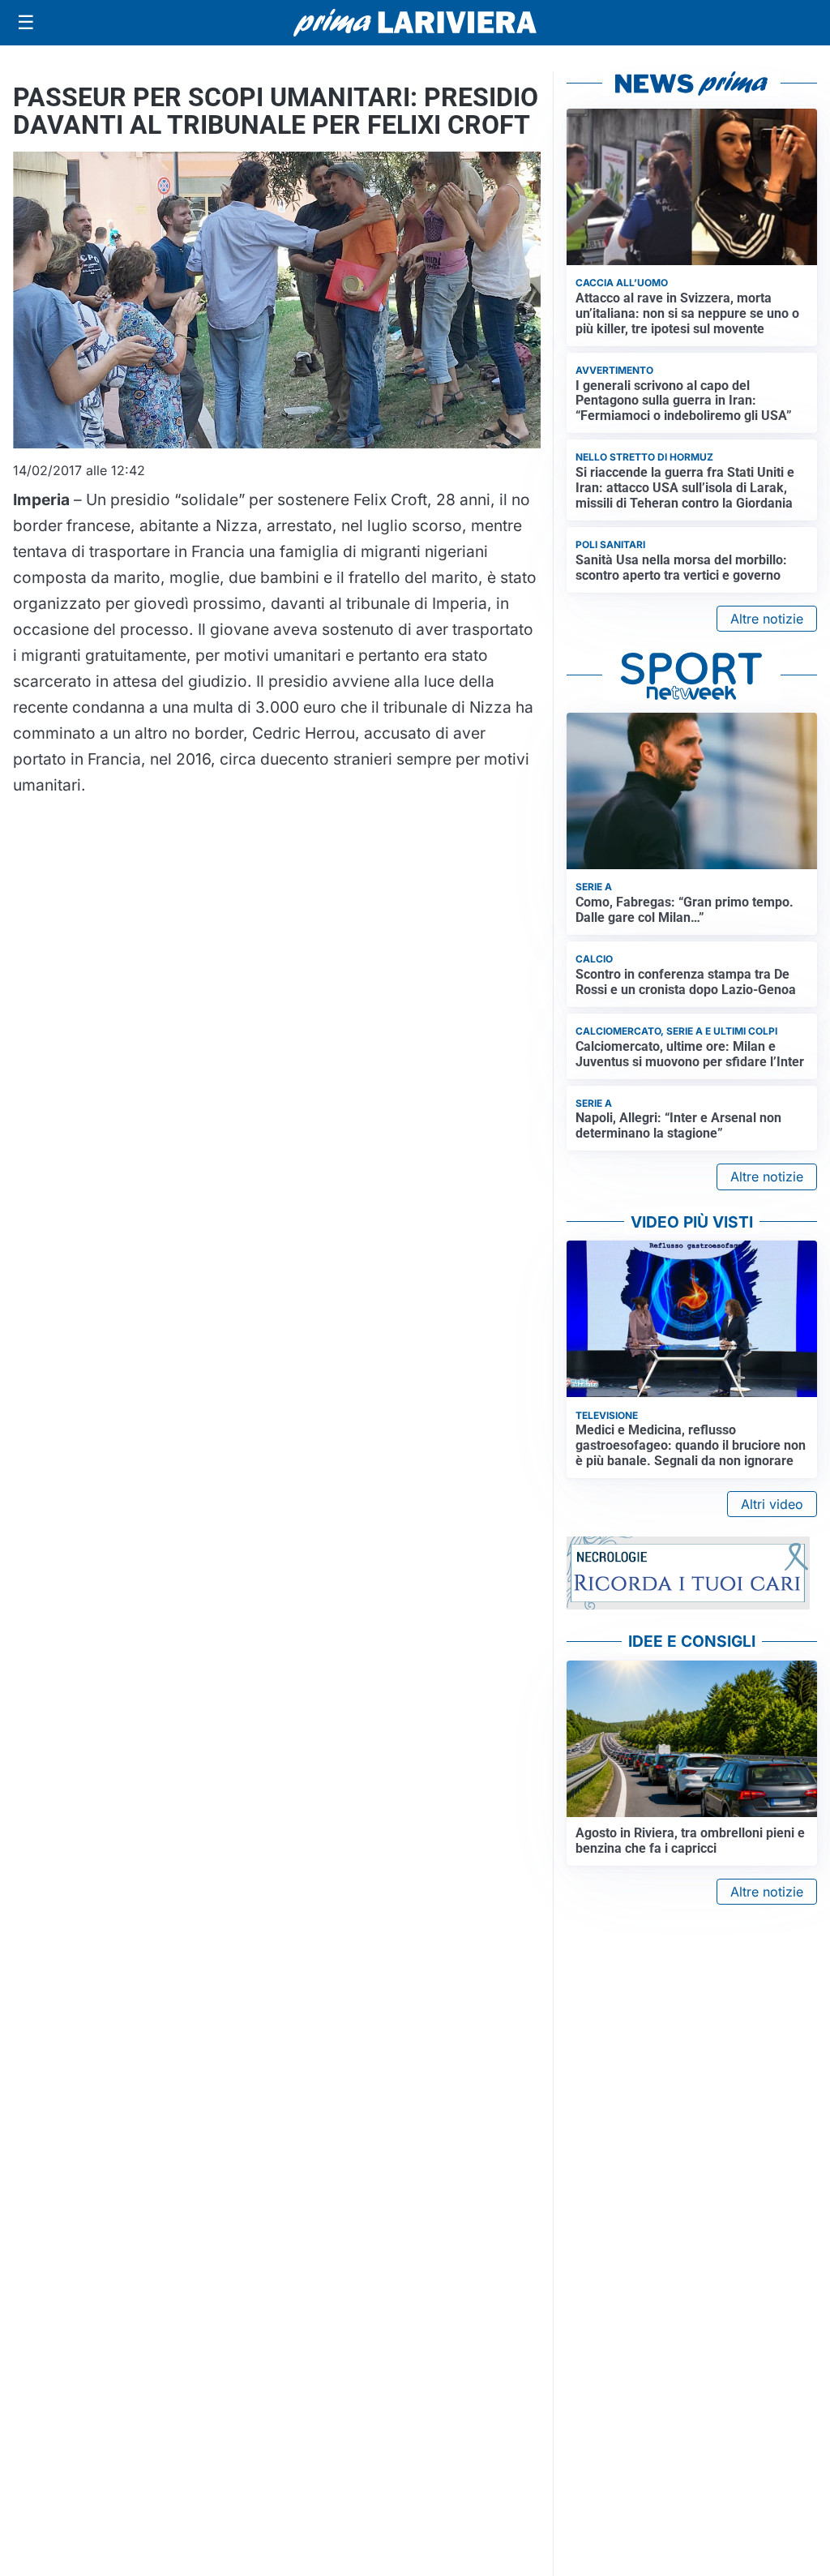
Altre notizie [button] (767, 619)
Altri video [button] (772, 1504)
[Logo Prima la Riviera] (415, 22)
